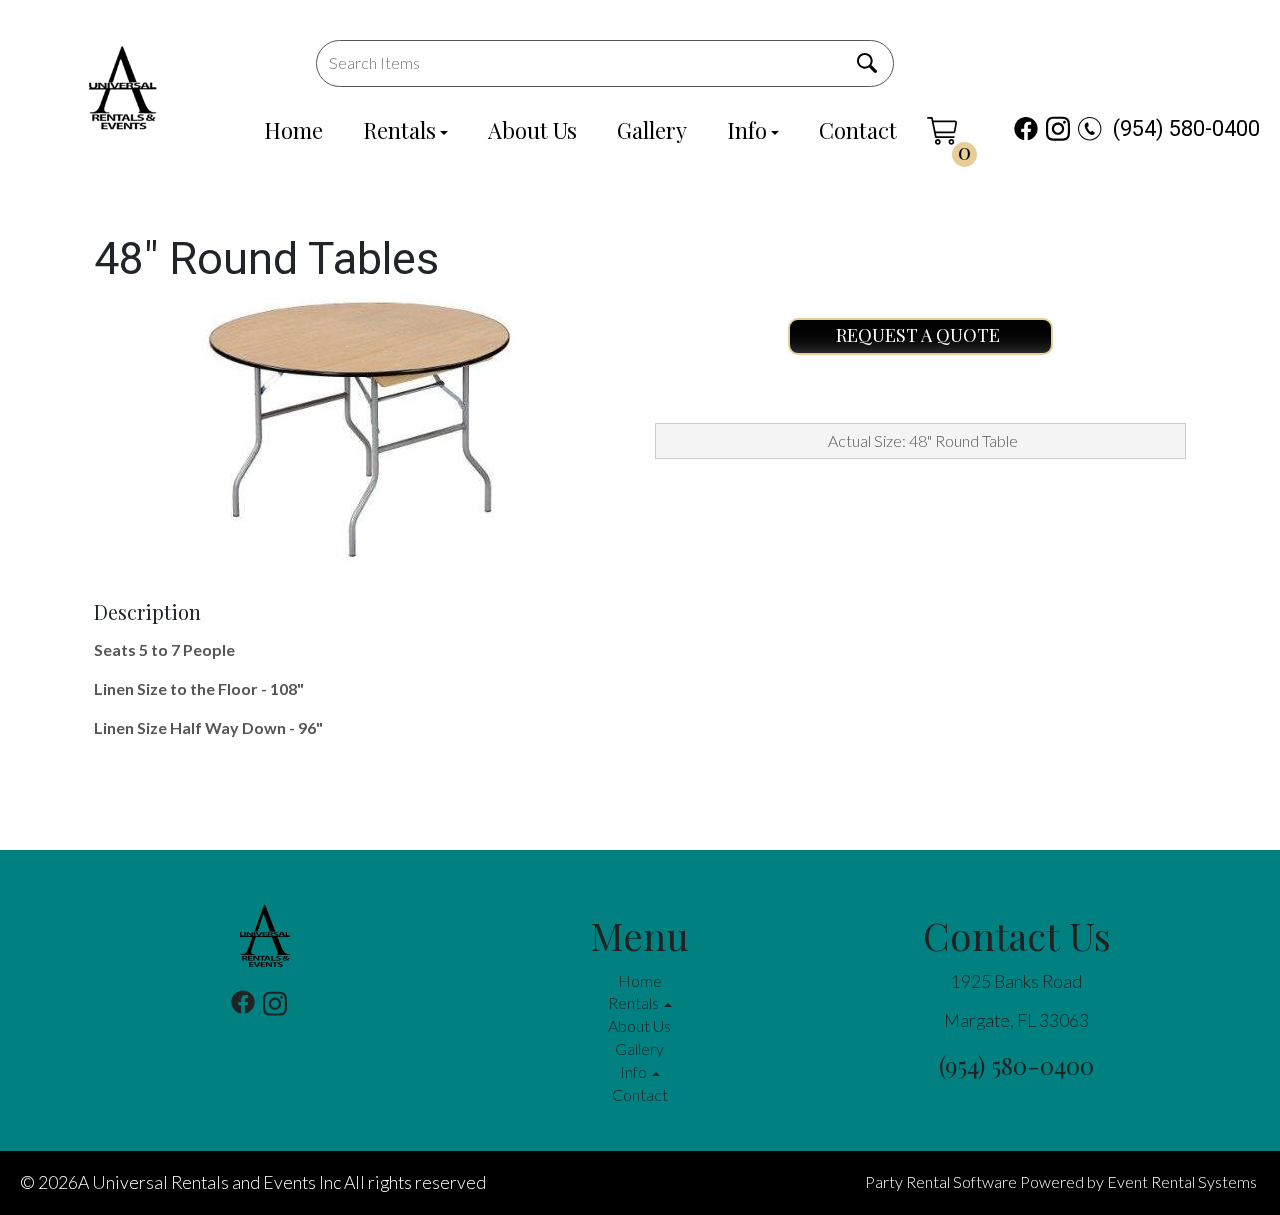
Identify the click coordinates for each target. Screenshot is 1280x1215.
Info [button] (635, 1071)
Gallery (652, 130)
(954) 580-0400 (1186, 128)
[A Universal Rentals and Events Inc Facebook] (1026, 128)
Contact (858, 130)
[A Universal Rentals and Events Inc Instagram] (1058, 128)
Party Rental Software (941, 1181)
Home (293, 130)
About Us (532, 130)
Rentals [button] (635, 1002)
